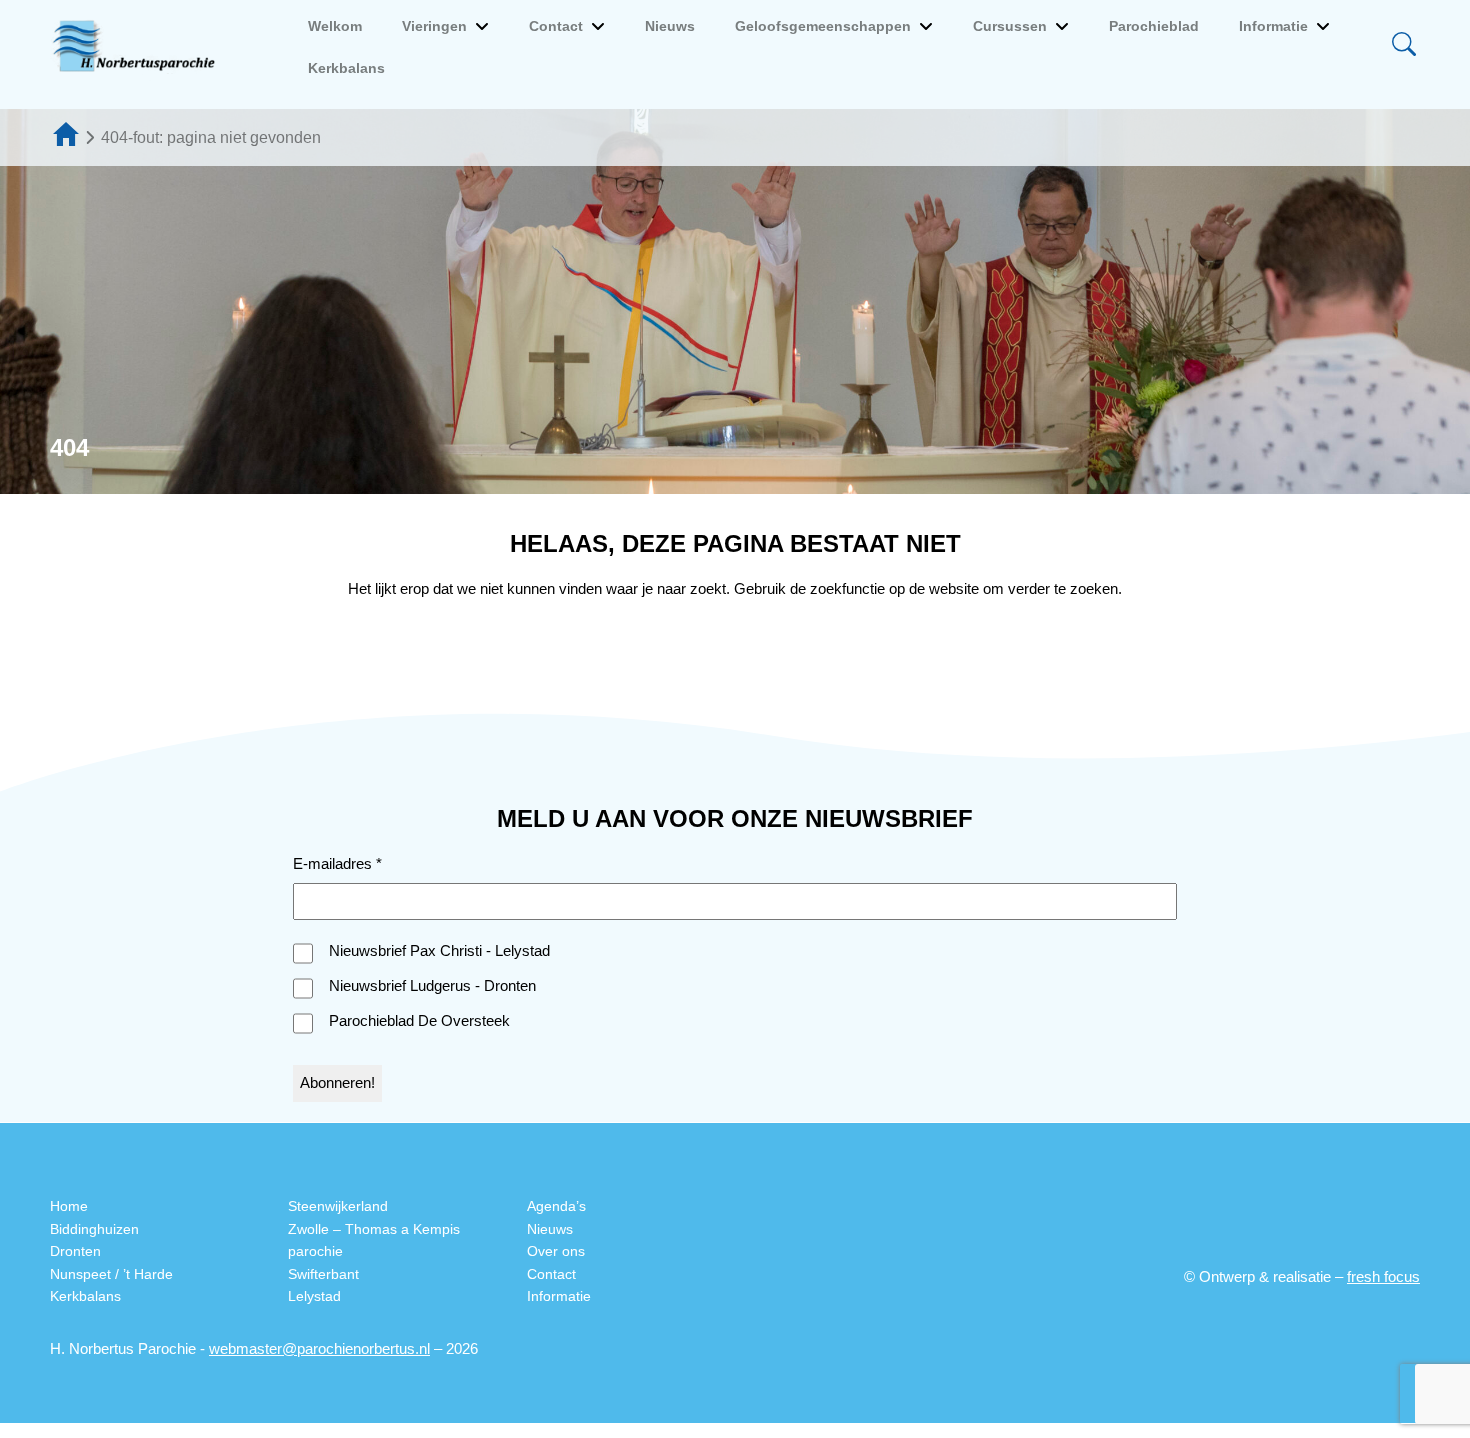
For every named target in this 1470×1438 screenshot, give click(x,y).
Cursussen (1010, 26)
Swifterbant (323, 1274)
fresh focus (1383, 1276)
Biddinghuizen (94, 1229)
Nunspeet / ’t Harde (111, 1274)
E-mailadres (337, 863)
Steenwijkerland (338, 1206)
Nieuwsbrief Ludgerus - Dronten (432, 985)
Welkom (335, 26)
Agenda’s (556, 1206)
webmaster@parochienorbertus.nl (319, 1348)
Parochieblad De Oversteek (419, 1020)
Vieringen (434, 26)
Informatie (1273, 26)
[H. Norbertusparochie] (139, 47)
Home (69, 1206)
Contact (556, 26)
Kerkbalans (346, 68)
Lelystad (314, 1296)
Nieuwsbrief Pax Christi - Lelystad (439, 950)
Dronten (75, 1251)
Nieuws (670, 26)
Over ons (556, 1251)
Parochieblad (1154, 26)
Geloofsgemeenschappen (823, 26)
